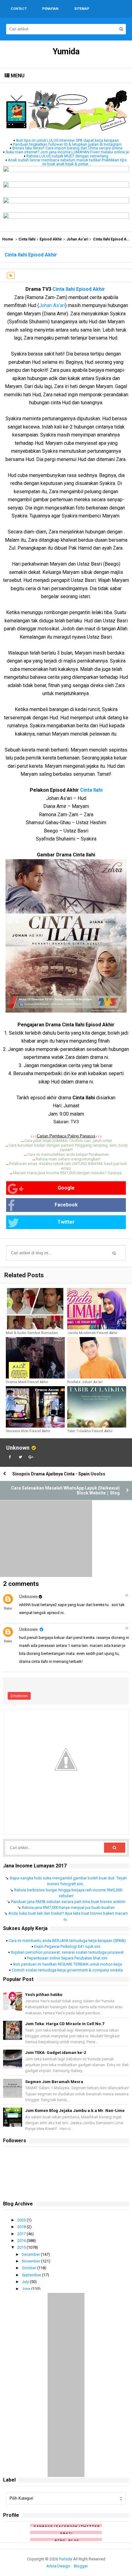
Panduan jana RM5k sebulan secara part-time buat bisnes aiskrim (68, 1902)
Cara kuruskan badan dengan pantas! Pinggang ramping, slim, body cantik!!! (68, 1148)
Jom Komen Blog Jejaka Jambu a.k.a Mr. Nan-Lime (75, 2111)
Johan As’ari (77, 239)
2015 (22, 2247)
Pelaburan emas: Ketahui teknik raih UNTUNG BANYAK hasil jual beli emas (68, 1166)
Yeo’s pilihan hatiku (44, 1995)
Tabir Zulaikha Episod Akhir (90, 1431)
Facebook (66, 1205)
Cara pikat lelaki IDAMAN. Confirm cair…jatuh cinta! (68, 1141)
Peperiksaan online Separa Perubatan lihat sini (67, 1958)
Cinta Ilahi (27, 239)
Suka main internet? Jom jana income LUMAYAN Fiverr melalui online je (67, 152)
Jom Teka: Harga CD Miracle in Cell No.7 (65, 2024)
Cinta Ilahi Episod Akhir (79, 289)
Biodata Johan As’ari (85, 1382)
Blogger (81, 2566)
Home (8, 239)
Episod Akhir (51, 239)
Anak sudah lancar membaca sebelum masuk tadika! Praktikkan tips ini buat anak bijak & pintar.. (67, 162)
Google (66, 1188)
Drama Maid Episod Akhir (27, 1382)
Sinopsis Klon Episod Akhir (28, 1431)
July (26, 2282)
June (27, 2289)
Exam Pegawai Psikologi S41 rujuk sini (67, 1946)
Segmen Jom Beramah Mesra (54, 2082)
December (31, 2254)
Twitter (66, 1222)
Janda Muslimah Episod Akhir (92, 1333)
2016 (22, 2241)
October (29, 2268)
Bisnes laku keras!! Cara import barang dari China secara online (67, 148)
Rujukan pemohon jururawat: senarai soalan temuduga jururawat (67, 1952)
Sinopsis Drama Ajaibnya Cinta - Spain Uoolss (59, 1474)
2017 (22, 2234)
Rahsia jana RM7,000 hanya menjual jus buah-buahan (68, 1907)
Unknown (18, 1448)
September (32, 2275)
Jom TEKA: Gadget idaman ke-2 (56, 2053)
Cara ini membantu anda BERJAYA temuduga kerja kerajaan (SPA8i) (67, 1941)
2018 (22, 2227)
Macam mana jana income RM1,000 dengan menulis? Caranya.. (68, 1173)
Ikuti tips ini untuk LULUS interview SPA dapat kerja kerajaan (67, 140)
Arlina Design (58, 2566)
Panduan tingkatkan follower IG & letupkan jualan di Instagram (67, 144)
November (31, 2261)
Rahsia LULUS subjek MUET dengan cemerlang (67, 156)
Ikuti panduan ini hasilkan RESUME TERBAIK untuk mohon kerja (67, 1964)
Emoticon (19, 1696)
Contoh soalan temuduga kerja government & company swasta (67, 1970)
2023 (22, 2220)
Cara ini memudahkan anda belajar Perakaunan (68, 1154)
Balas (8, 1608)
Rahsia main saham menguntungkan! (68, 1159)
